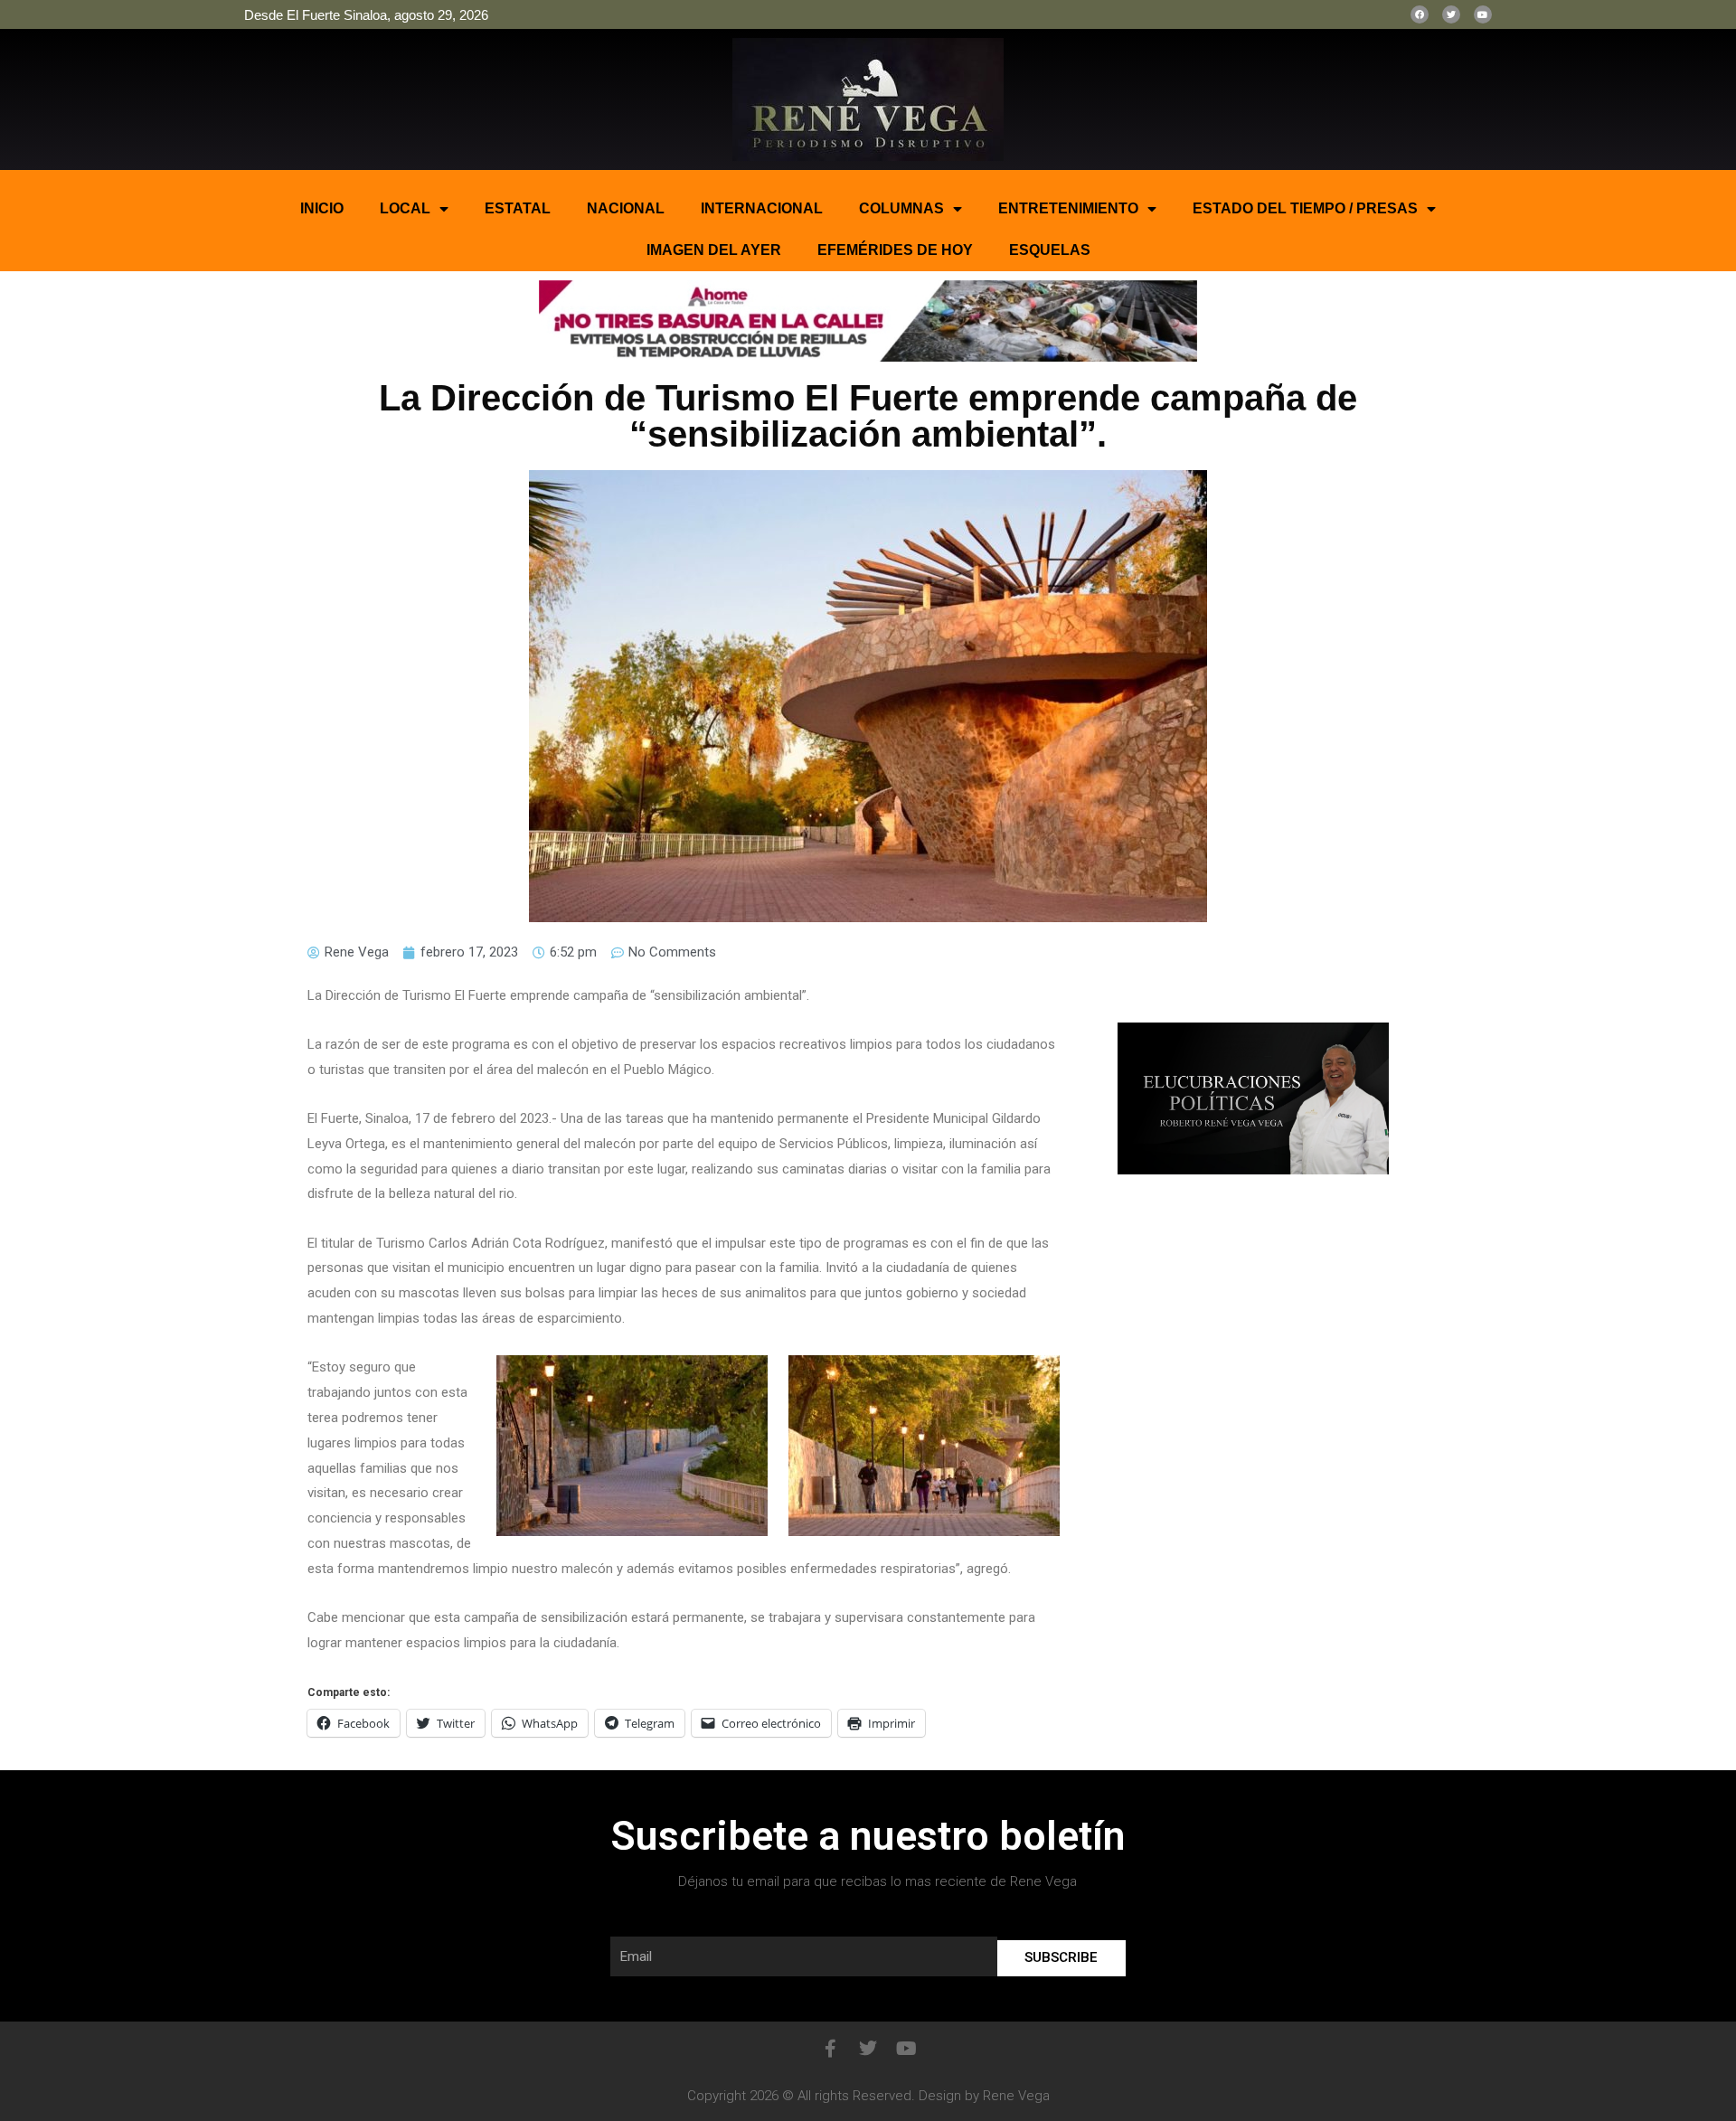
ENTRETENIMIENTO (1068, 208)
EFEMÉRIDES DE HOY (895, 250)
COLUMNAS (901, 208)
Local (405, 208)
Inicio (322, 208)
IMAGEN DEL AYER (714, 250)
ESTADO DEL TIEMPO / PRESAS (1305, 208)
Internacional (762, 208)
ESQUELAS (1050, 250)
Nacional (626, 208)
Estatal (518, 208)
